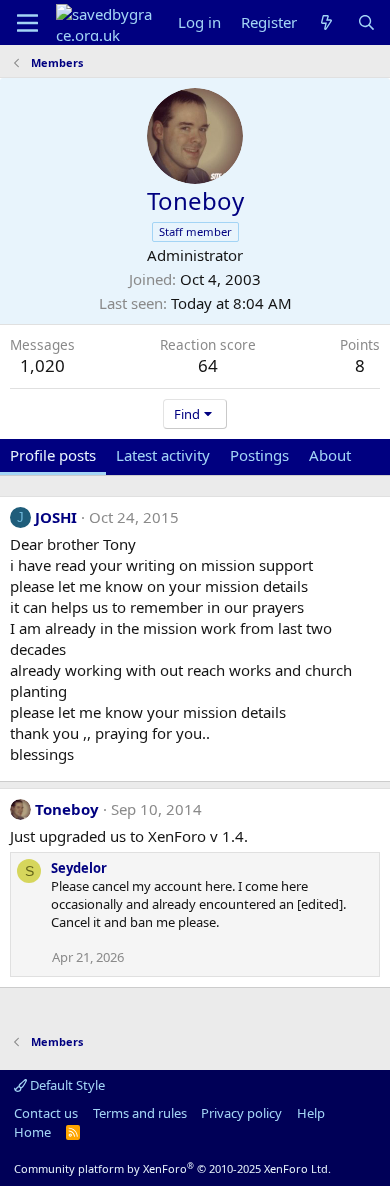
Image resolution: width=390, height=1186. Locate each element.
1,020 (42, 365)
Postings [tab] (259, 455)
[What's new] (326, 22)
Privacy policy (241, 1113)
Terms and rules (140, 1113)
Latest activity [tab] (163, 455)
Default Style (66, 1085)
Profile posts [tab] (53, 455)
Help (311, 1113)
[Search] (366, 22)
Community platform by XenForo (172, 1168)
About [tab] (330, 455)
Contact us (46, 1113)
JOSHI (56, 517)
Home (32, 1132)
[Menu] (27, 23)
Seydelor (79, 868)
